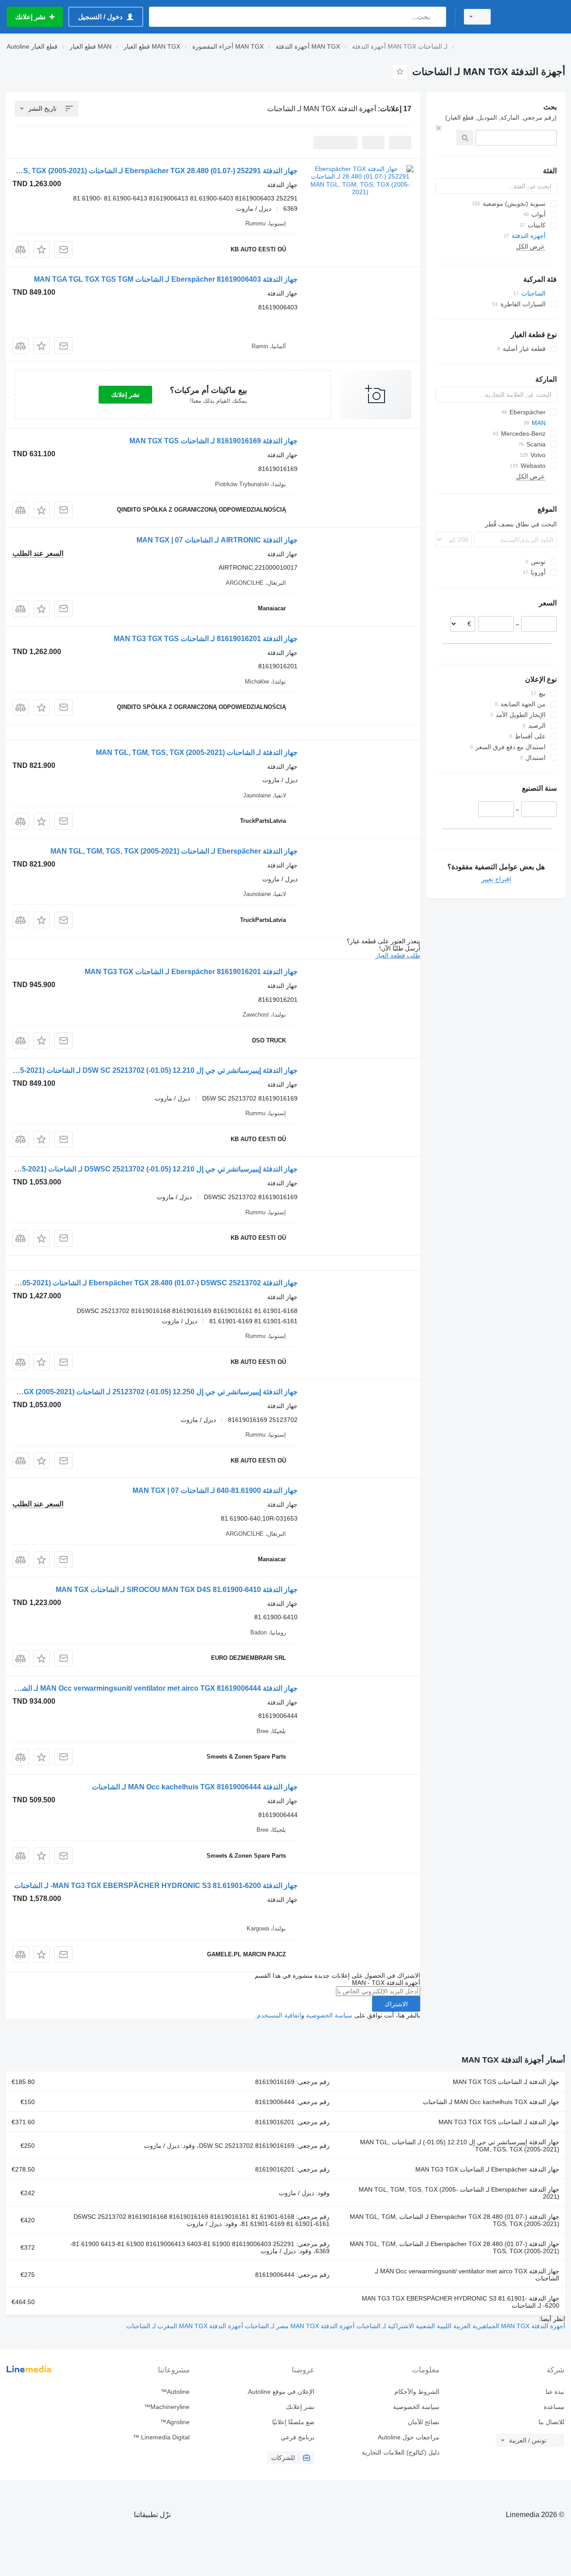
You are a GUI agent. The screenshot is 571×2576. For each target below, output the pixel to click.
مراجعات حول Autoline (409, 2437)
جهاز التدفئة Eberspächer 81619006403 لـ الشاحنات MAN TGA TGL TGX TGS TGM (166, 279)
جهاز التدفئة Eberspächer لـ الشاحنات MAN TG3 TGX (487, 2169)
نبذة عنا (555, 2392)
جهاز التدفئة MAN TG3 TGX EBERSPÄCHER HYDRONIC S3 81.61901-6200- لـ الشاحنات (156, 1886)
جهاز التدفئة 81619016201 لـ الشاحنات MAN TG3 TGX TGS (206, 639)
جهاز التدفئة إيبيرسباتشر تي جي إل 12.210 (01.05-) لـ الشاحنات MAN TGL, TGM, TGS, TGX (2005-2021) (460, 2146)
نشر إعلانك (125, 395)
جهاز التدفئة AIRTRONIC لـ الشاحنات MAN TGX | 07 (217, 540)
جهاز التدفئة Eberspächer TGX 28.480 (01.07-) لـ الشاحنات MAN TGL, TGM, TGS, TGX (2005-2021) (455, 2220)
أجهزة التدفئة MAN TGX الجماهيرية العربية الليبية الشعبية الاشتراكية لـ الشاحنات (460, 2326)
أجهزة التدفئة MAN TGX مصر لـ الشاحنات (299, 2326)
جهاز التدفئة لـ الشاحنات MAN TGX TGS (506, 2082)
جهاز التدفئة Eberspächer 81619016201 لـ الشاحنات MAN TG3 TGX (191, 972)
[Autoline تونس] (533, 17)
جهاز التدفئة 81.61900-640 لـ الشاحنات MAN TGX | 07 (215, 1490)
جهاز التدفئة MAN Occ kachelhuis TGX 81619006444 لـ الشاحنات (195, 1787)
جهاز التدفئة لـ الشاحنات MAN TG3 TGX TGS (499, 2122)
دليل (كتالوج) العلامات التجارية (401, 2452)
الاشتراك (396, 2004)
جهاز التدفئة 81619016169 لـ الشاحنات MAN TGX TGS (213, 441)
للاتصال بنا (551, 2422)
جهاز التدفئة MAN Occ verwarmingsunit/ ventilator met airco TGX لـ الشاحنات (467, 2275)
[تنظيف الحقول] (439, 128)
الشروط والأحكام (417, 2392)
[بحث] (437, 17)
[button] (42, 249)
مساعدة (554, 2407)
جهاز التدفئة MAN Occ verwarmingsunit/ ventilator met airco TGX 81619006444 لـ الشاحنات (151, 1688)
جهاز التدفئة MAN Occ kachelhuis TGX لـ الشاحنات (491, 2102)
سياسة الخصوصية (329, 2015)
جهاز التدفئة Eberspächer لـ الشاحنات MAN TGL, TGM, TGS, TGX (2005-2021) (174, 851)
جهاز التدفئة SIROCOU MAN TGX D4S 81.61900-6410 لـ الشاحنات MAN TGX (177, 1590)
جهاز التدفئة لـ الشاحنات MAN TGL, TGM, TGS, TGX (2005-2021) (197, 752)
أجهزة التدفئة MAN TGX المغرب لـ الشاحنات (185, 2326)
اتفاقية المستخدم (279, 2015)
